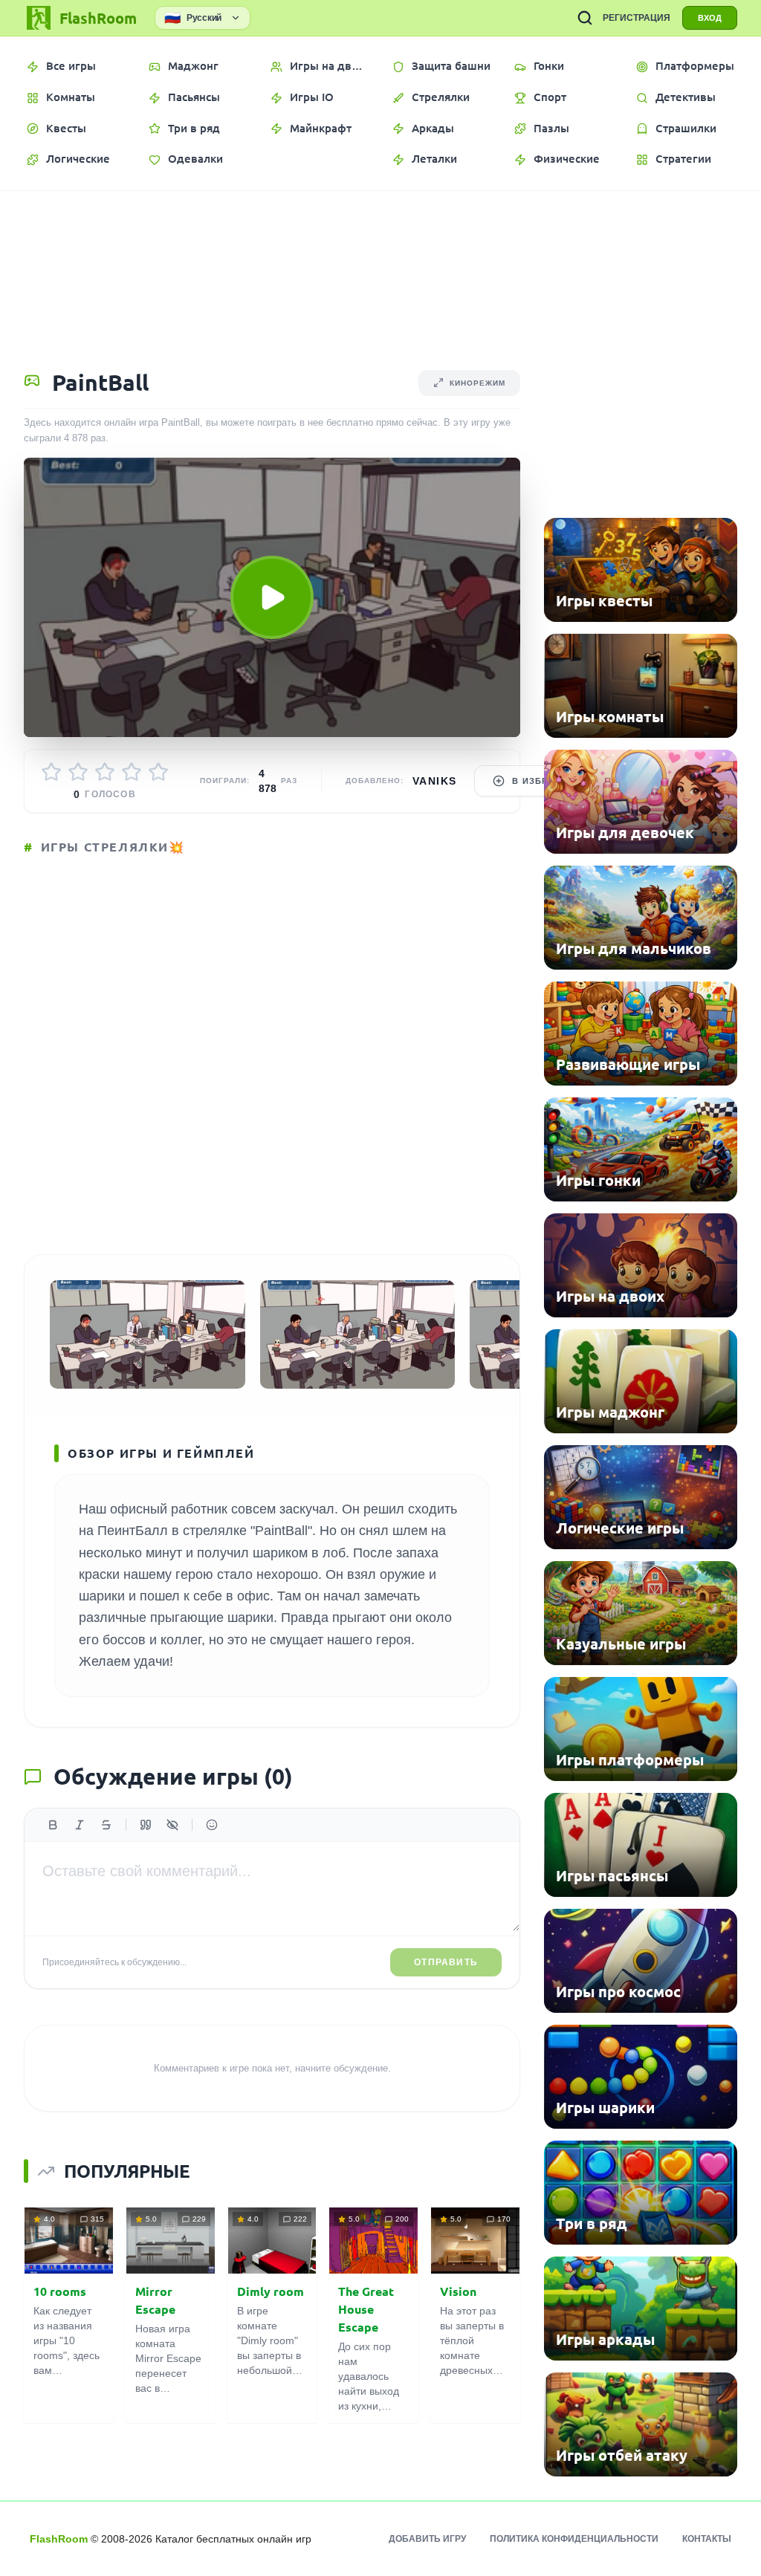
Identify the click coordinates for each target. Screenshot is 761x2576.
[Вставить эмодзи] (212, 1825)
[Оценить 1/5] (51, 772)
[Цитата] (146, 1825)
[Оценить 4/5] (132, 772)
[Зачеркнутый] (106, 1825)
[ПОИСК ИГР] (585, 18)
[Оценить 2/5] (78, 772)
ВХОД (710, 18)
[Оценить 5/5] (158, 772)
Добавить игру (427, 2539)
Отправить (446, 1962)
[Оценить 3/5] (105, 772)
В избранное (546, 781)
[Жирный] (53, 1825)
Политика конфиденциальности (574, 2539)
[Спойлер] (172, 1825)
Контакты (707, 2539)
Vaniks (434, 781)
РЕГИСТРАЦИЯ (637, 18)
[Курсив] (80, 1825)
